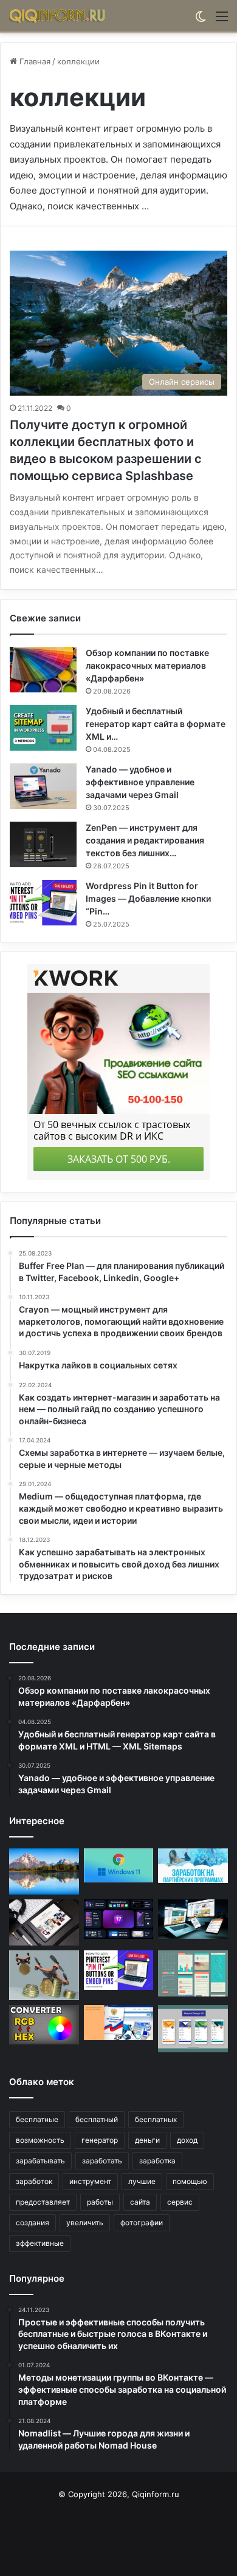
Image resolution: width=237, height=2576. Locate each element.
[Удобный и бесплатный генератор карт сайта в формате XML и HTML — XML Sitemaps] (43, 728)
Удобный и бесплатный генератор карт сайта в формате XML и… (156, 724)
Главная (34, 61)
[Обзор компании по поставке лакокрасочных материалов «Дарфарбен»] (43, 670)
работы (100, 2202)
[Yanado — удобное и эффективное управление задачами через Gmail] (43, 786)
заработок (34, 2181)
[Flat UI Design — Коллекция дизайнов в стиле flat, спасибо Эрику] (193, 1973)
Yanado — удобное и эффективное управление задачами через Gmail (140, 782)
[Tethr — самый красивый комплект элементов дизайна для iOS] (119, 1919)
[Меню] (222, 20)
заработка (157, 2161)
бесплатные (37, 2119)
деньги (147, 2140)
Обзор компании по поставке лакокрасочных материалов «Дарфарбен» (147, 665)
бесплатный (97, 2119)
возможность (40, 2140)
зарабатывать (40, 2161)
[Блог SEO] (58, 16)
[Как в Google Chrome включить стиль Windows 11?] (119, 1865)
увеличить (85, 2223)
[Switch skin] (201, 20)
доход (187, 2140)
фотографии (142, 2223)
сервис (180, 2202)
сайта (140, 2202)
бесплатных (156, 2119)
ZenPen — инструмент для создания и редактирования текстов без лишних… (145, 840)
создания (33, 2223)
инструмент (90, 2181)
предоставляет (43, 2202)
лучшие (142, 2181)
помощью (190, 2181)
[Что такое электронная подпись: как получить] (119, 2022)
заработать (102, 2161)
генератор (100, 2140)
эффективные (40, 2243)
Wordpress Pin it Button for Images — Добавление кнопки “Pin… (148, 898)
